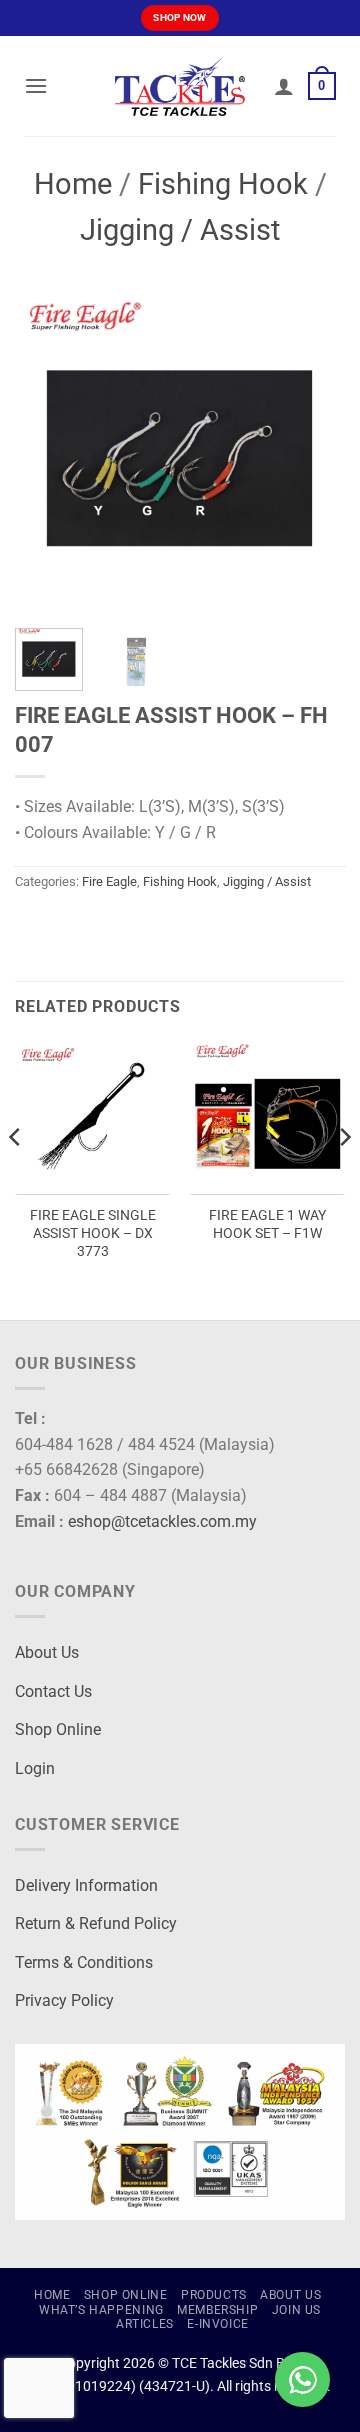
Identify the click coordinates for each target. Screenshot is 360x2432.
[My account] (284, 86)
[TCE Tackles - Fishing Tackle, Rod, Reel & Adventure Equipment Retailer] (180, 86)
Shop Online (58, 1729)
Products (214, 2295)
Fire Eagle (109, 881)
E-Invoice (218, 2324)
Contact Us (53, 1691)
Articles (145, 2324)
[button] (36, 85)
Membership (217, 2310)
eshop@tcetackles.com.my (162, 1521)
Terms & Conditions (84, 1962)
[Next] (313, 448)
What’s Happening (101, 2310)
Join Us (296, 2310)
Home (73, 184)
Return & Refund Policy (96, 1923)
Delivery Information (86, 1885)
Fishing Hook (223, 184)
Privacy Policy (64, 2000)
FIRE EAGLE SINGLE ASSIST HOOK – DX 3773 (93, 1232)
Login (35, 1768)
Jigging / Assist (180, 230)
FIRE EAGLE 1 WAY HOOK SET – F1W (267, 1224)
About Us (47, 1652)
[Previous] (47, 448)
